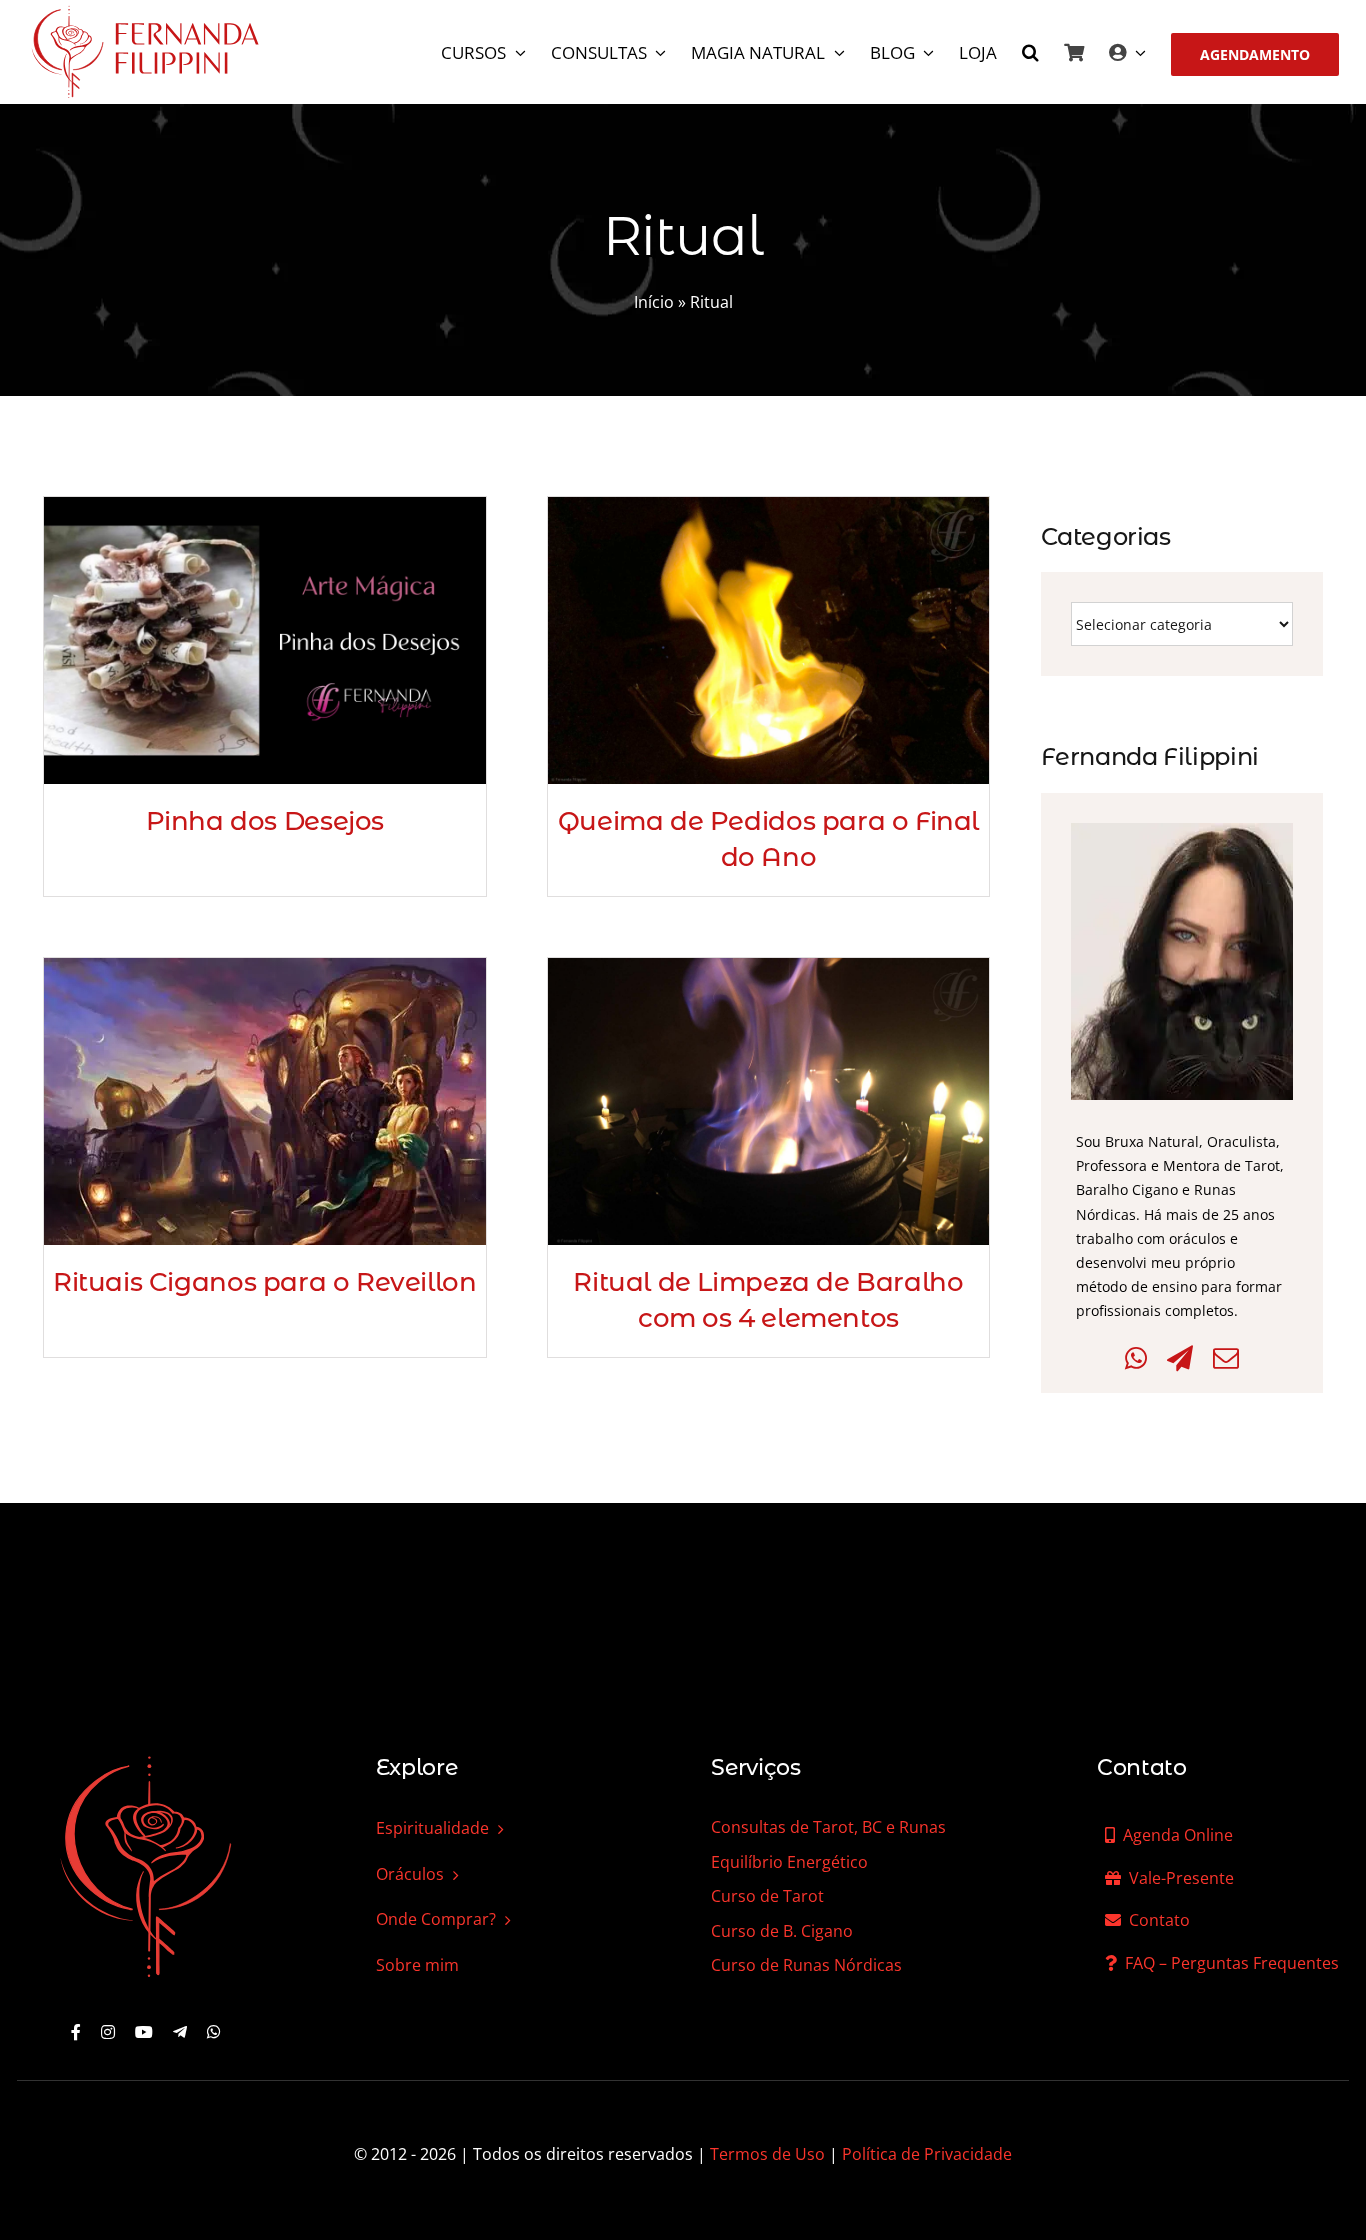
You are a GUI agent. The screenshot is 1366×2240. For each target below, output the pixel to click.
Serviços (755, 1767)
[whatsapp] (214, 2032)
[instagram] (108, 2032)
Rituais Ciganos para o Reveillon (265, 1282)
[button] (1030, 54)
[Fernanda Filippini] (146, 1758)
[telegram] (180, 2032)
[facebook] (76, 2032)
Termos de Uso (767, 2154)
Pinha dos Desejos (265, 821)
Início (654, 302)
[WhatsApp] (1136, 1358)
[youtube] (144, 2032)
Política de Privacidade (927, 2154)
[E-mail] (1226, 1358)
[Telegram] (1180, 1358)
